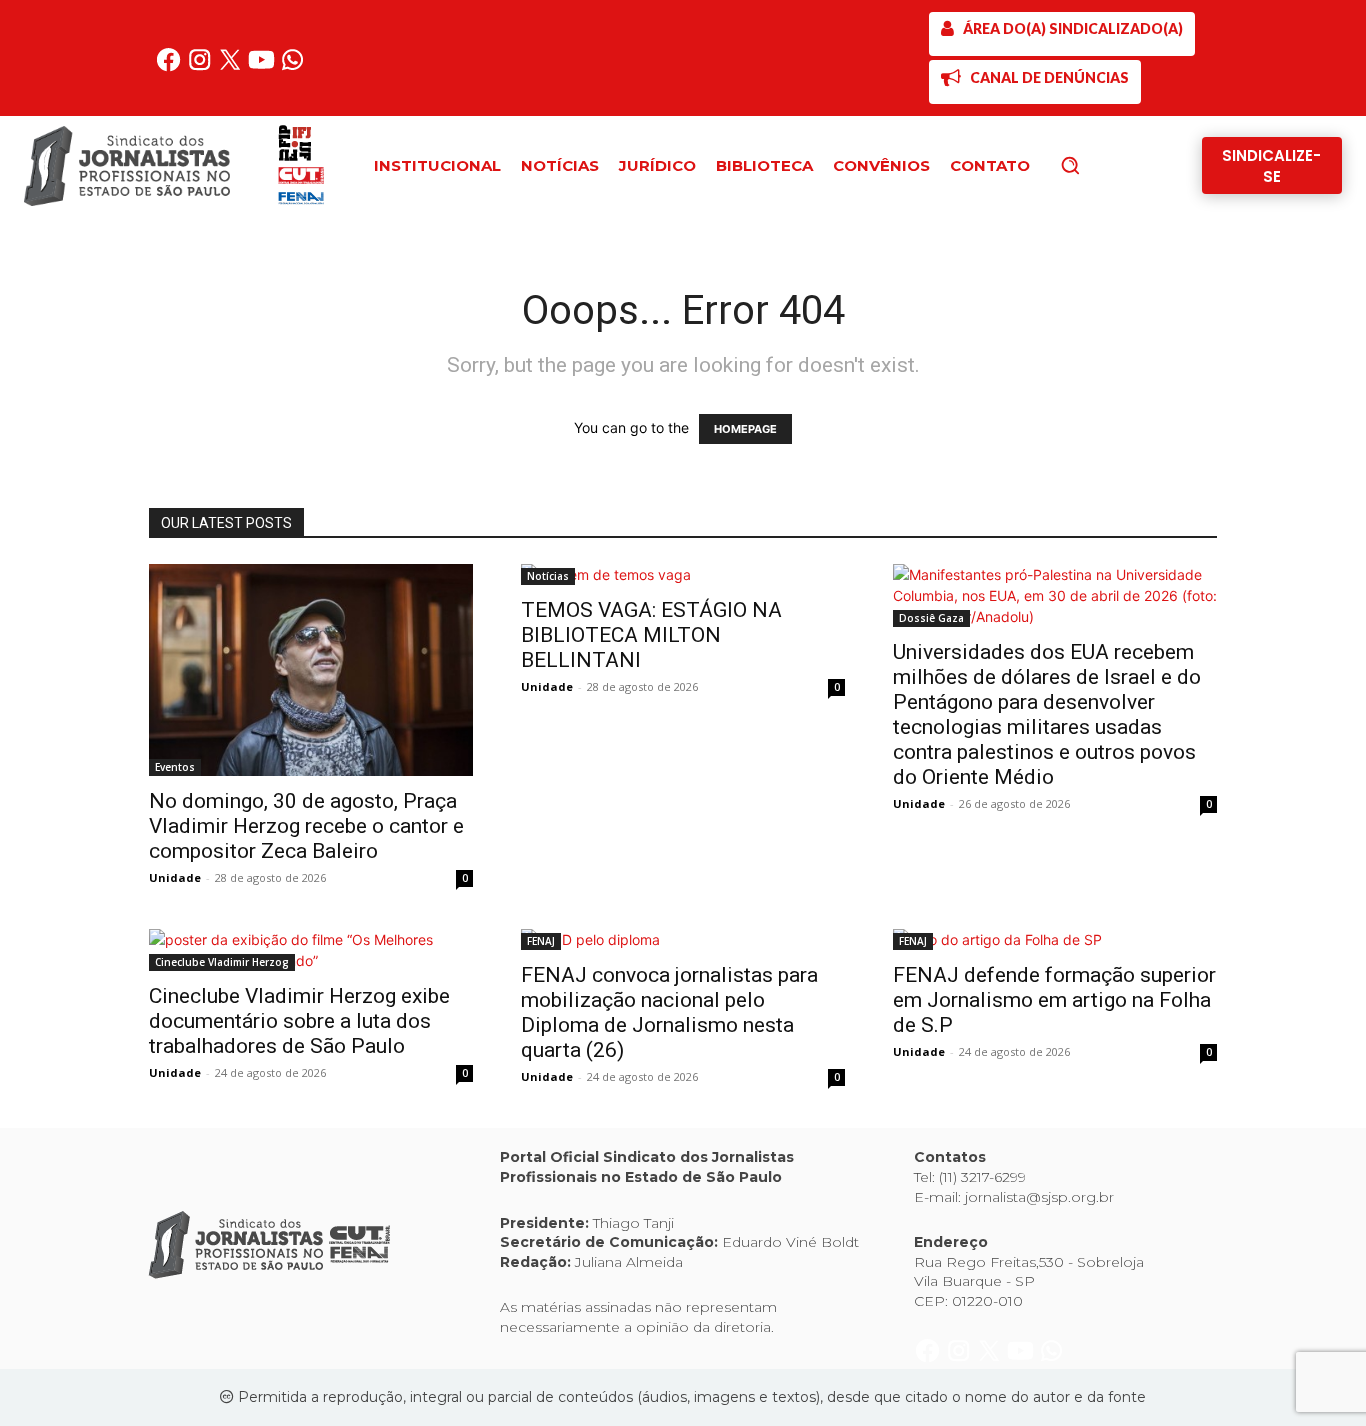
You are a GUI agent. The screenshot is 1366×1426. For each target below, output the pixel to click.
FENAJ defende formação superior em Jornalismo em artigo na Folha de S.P (1054, 1000)
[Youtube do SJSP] (263, 67)
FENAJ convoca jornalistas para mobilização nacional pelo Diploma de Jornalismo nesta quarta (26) (669, 1012)
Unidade (175, 877)
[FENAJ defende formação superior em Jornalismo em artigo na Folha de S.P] (1055, 939)
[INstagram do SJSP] (201, 67)
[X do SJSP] (232, 67)
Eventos (175, 767)
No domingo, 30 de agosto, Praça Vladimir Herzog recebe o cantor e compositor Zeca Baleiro (306, 826)
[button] (1104, 165)
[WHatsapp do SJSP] (292, 67)
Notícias (548, 576)
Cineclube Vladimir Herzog (222, 962)
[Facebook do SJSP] (170, 67)
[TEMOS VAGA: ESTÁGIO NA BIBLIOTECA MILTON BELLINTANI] (683, 574)
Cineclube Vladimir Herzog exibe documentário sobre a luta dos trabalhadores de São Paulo (299, 1021)
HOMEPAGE (745, 429)
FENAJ (541, 941)
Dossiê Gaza (931, 618)
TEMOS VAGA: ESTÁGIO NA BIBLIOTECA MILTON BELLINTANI (651, 635)
